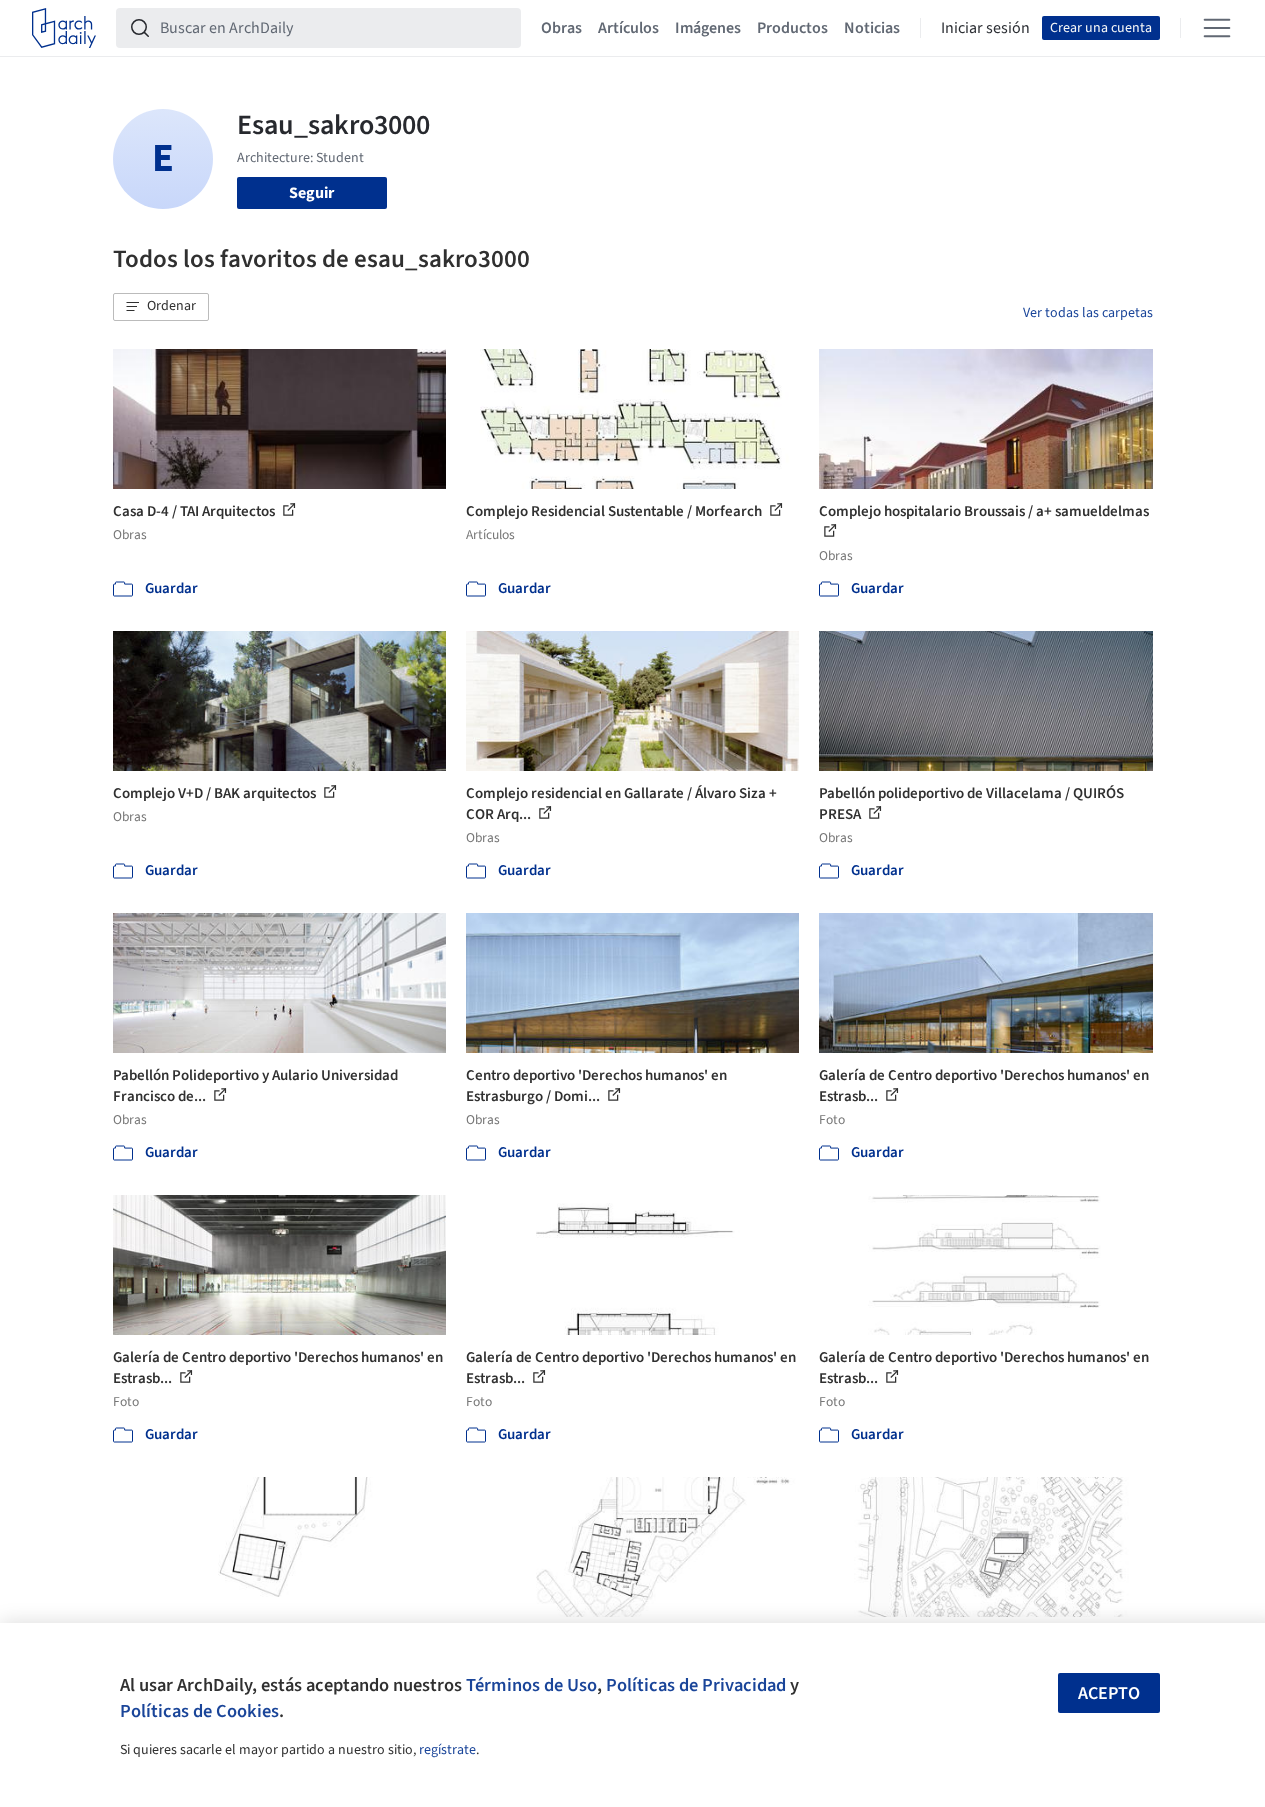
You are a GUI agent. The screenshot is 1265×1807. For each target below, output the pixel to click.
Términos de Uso (531, 1685)
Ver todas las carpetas (1088, 313)
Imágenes (708, 28)
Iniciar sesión (985, 28)
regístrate (447, 1750)
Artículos (628, 28)
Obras (561, 28)
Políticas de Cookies (199, 1711)
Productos (792, 28)
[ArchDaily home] (64, 28)
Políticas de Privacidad (696, 1685)
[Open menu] (1217, 28)
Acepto (1109, 1693)
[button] (161, 307)
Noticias (872, 28)
